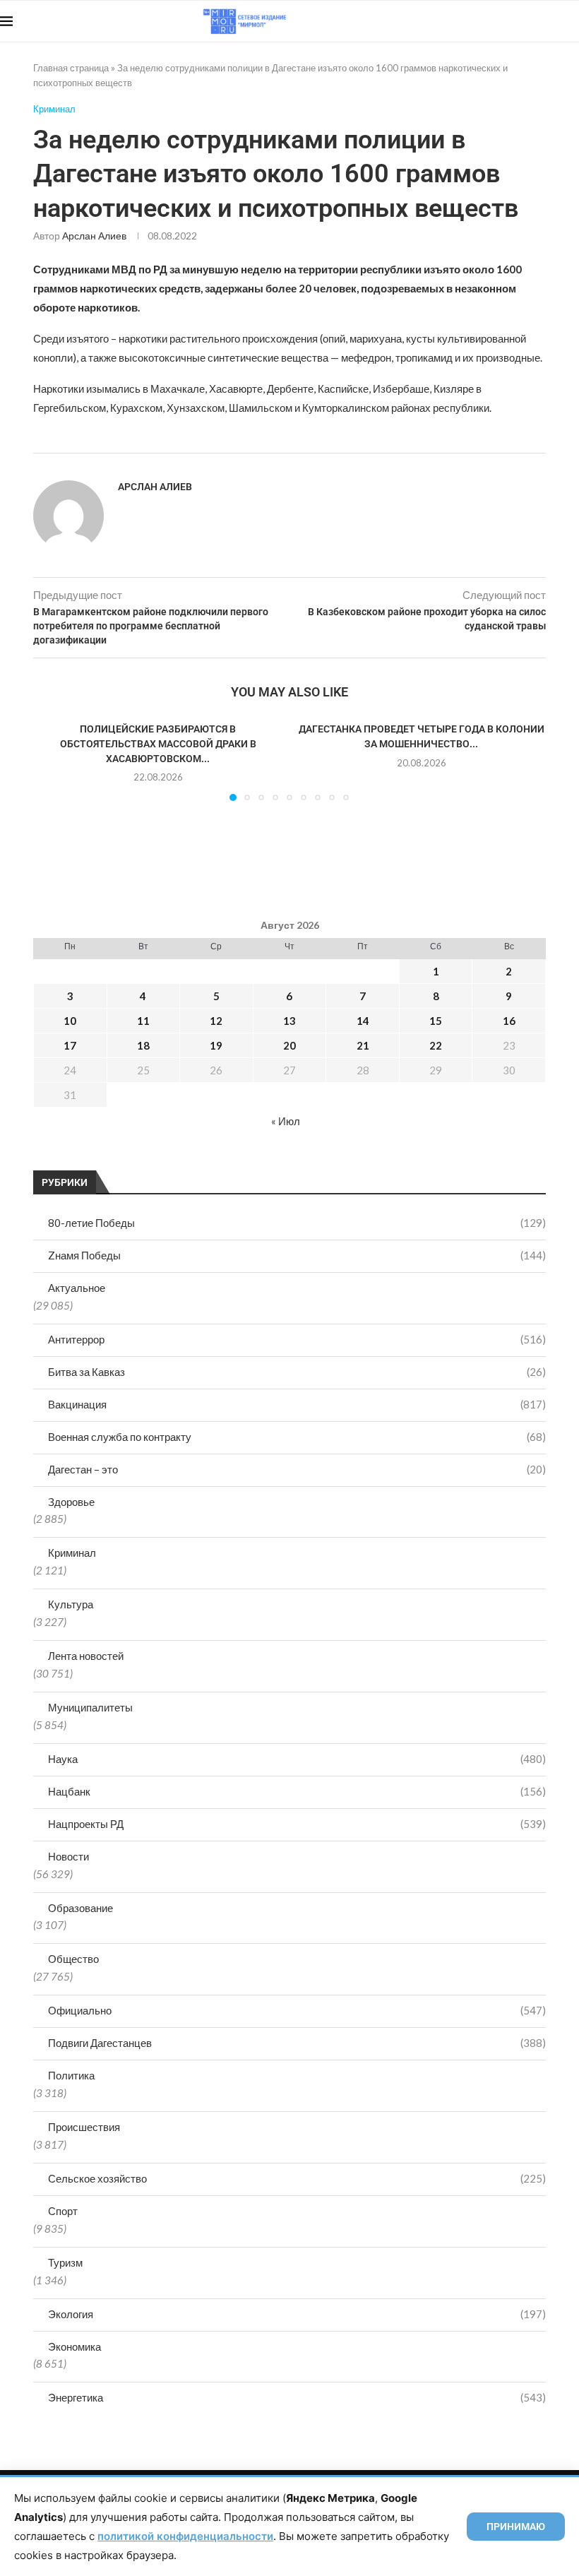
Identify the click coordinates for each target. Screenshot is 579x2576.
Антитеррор (297, 1339)
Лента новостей (86, 1656)
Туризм (65, 2262)
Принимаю (516, 2527)
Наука (297, 1759)
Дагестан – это (297, 1469)
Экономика (74, 2346)
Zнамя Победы (297, 1255)
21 (363, 1045)
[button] (52, 761)
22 (436, 1045)
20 (289, 1045)
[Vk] (521, 21)
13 (289, 1021)
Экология (297, 2314)
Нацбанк (297, 1791)
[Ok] (550, 21)
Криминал (72, 1553)
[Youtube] (506, 21)
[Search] (572, 21)
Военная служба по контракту (297, 1437)
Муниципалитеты (90, 1707)
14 (363, 1021)
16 (509, 1021)
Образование (80, 1908)
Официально (297, 2010)
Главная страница (71, 68)
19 (216, 1045)
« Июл (286, 1121)
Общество (73, 1959)
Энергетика (297, 2397)
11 (143, 1021)
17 (70, 1045)
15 (436, 1021)
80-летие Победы (297, 1223)
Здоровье (71, 1502)
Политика (71, 2075)
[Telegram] (536, 21)
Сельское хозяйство (297, 2178)
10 (70, 1021)
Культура (71, 1604)
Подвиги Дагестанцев (297, 2043)
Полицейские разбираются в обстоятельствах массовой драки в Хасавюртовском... (158, 743)
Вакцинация (297, 1404)
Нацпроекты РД (297, 1824)
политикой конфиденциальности (185, 2536)
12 (216, 1021)
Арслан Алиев (94, 236)
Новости (68, 1856)
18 (143, 1045)
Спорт (63, 2211)
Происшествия (84, 2127)
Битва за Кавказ (297, 1372)
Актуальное (77, 1288)
